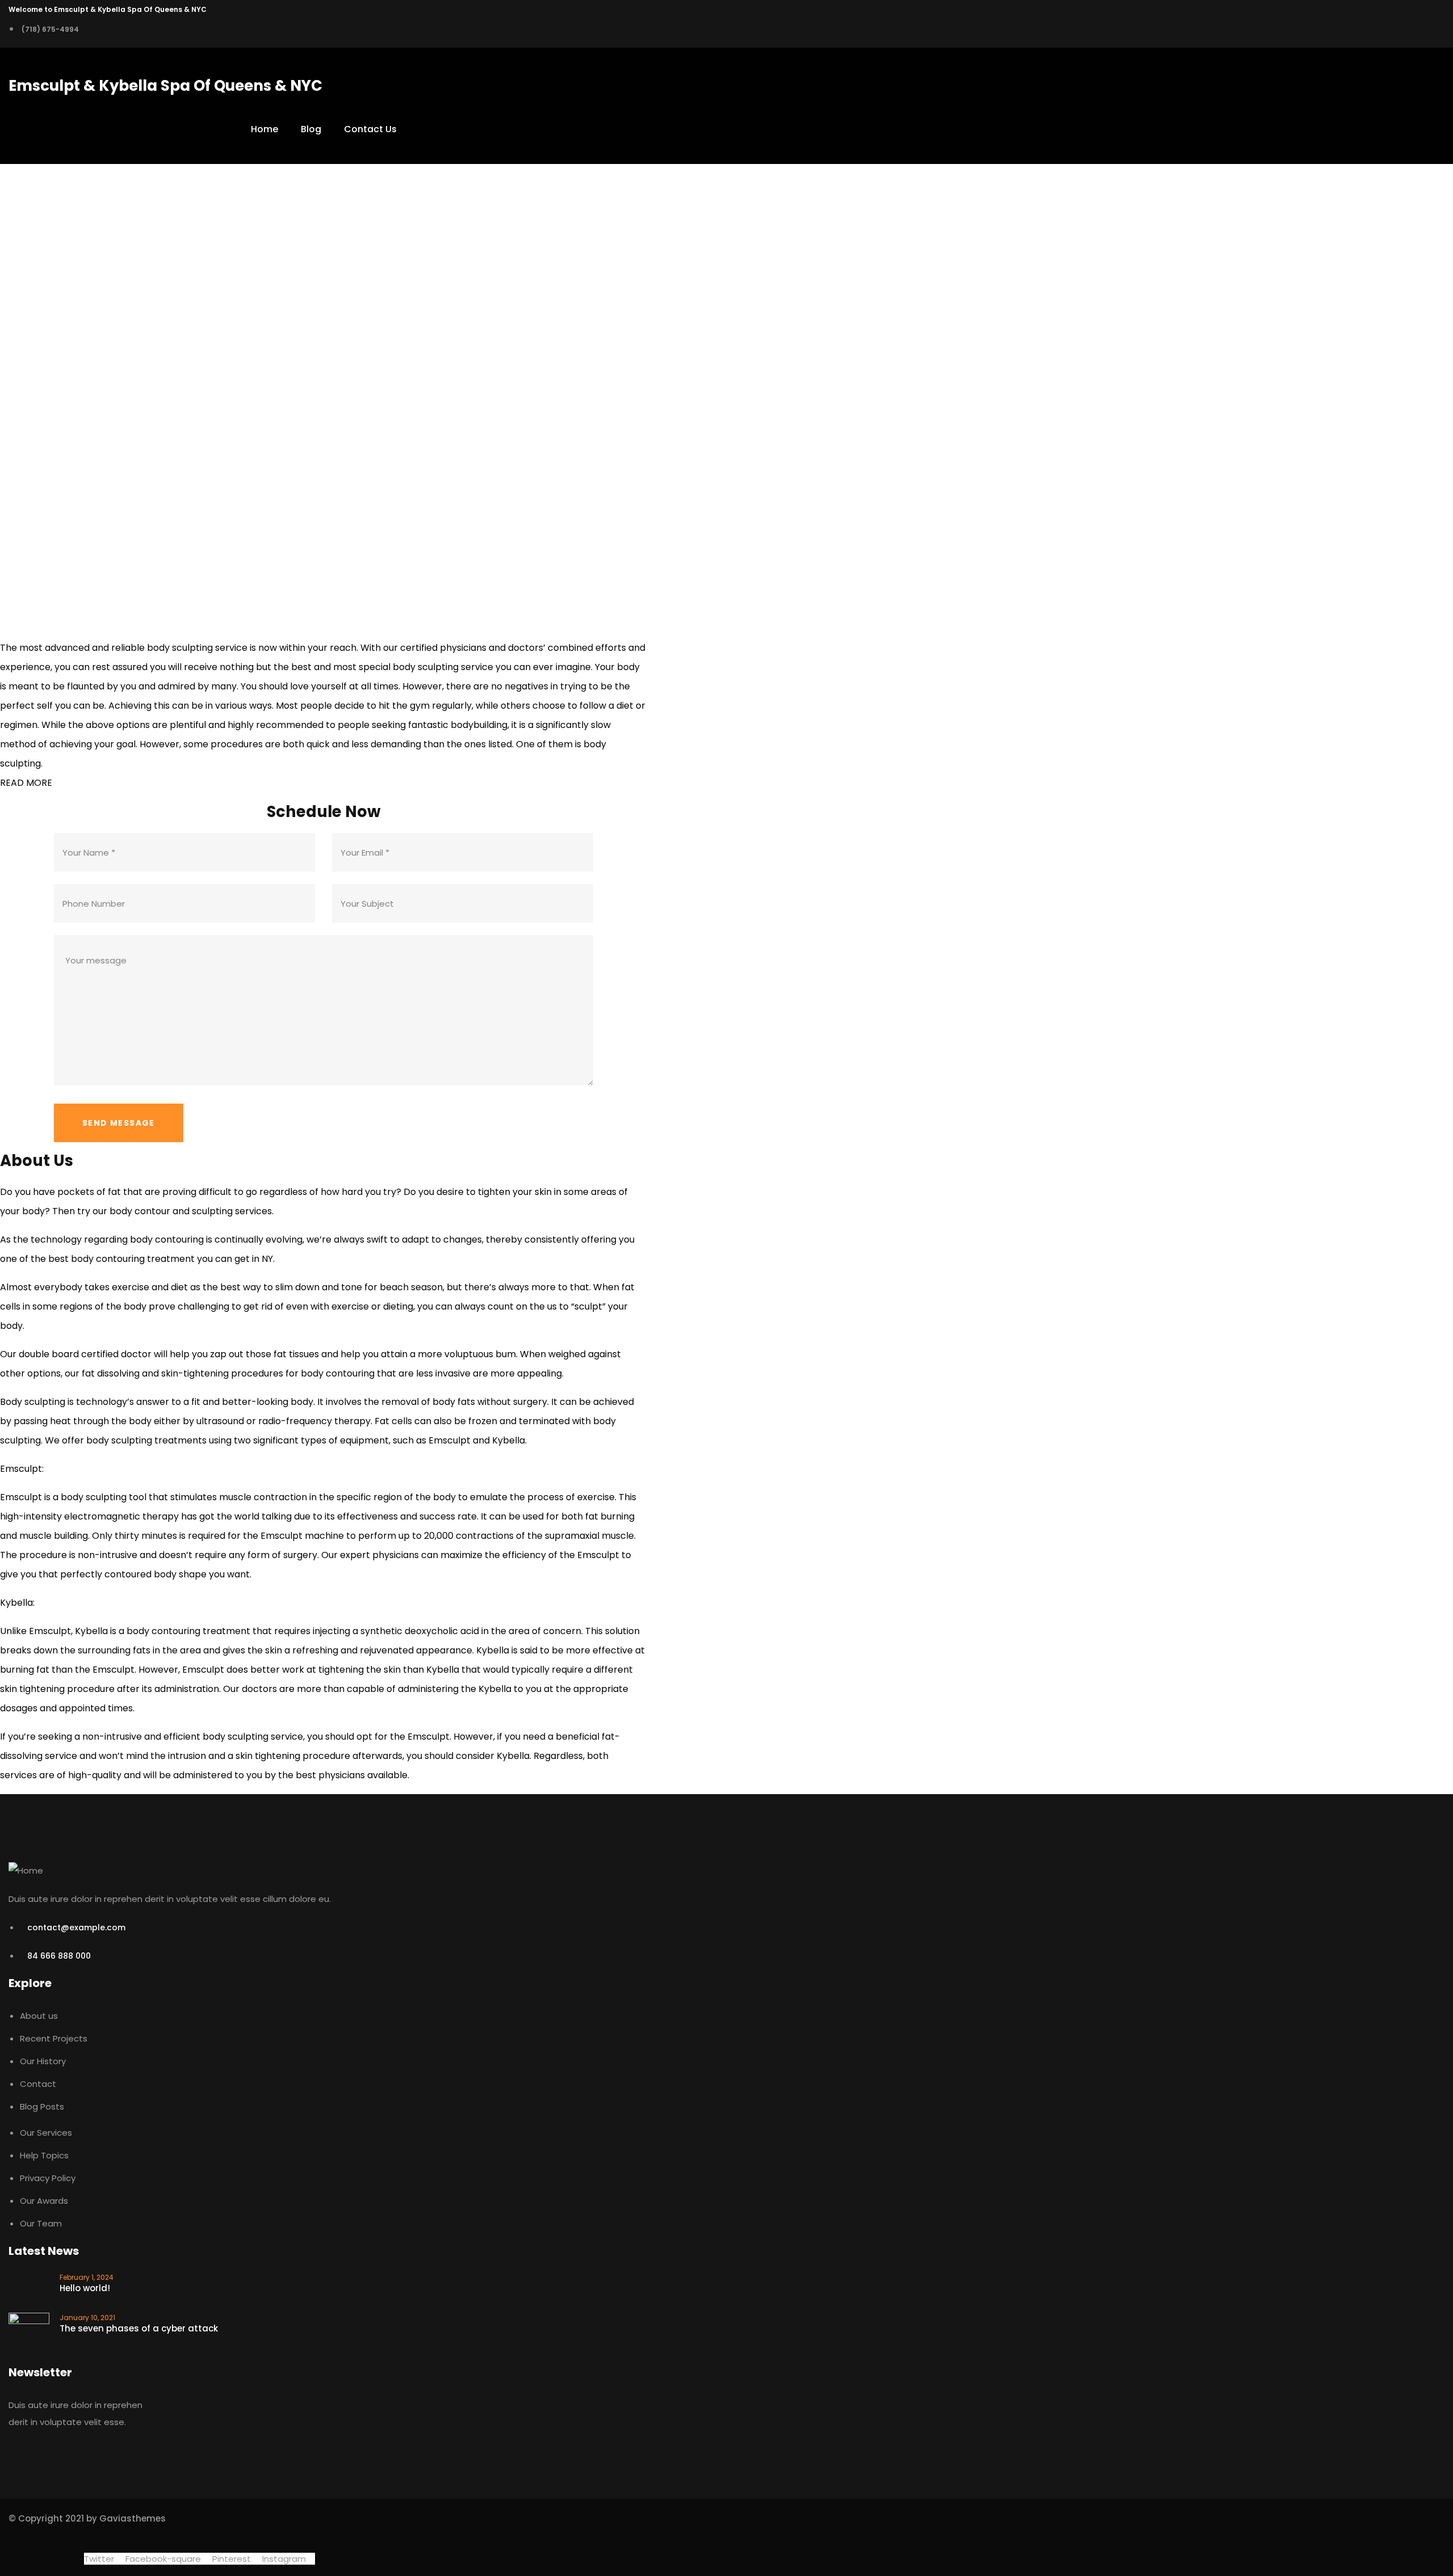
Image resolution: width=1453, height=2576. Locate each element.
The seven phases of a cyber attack (139, 2328)
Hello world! (85, 2288)
